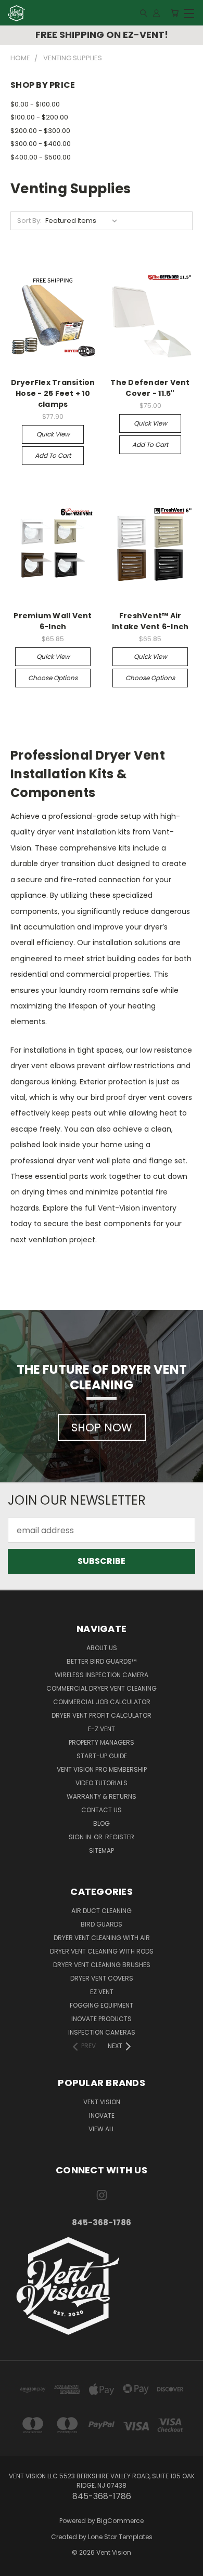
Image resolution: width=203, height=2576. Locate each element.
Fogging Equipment (102, 2005)
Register (120, 1837)
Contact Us (102, 1810)
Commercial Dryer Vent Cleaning (102, 1688)
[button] (102, 2286)
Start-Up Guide (102, 1756)
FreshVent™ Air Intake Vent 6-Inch (150, 621)
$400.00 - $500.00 (41, 157)
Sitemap (102, 1850)
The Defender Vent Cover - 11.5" (150, 388)
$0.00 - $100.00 (35, 104)
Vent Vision (102, 2102)
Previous (17, 2566)
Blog (102, 1823)
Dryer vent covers (102, 1978)
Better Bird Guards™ (102, 1661)
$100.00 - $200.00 (39, 117)
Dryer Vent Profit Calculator (102, 1715)
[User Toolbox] (156, 13)
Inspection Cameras (102, 2032)
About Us (102, 1648)
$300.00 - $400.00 (41, 144)
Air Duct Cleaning (102, 1911)
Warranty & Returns (102, 1796)
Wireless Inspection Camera (102, 1675)
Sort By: (29, 221)
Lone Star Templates (120, 2537)
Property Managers (102, 1742)
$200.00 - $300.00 (40, 131)
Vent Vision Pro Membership (102, 1769)
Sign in (81, 1837)
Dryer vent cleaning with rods (102, 1951)
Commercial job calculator (102, 1702)
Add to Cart (53, 455)
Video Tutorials (102, 1783)
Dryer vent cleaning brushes (102, 1965)
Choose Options (53, 678)
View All (102, 2129)
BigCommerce (120, 2521)
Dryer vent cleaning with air (102, 1938)
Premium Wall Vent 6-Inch (53, 621)
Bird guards (102, 1924)
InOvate (102, 2115)
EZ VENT (102, 1992)
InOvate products (102, 2019)
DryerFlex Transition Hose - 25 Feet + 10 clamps (53, 393)
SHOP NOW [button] (102, 1428)
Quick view (53, 434)
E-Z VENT (102, 1729)
